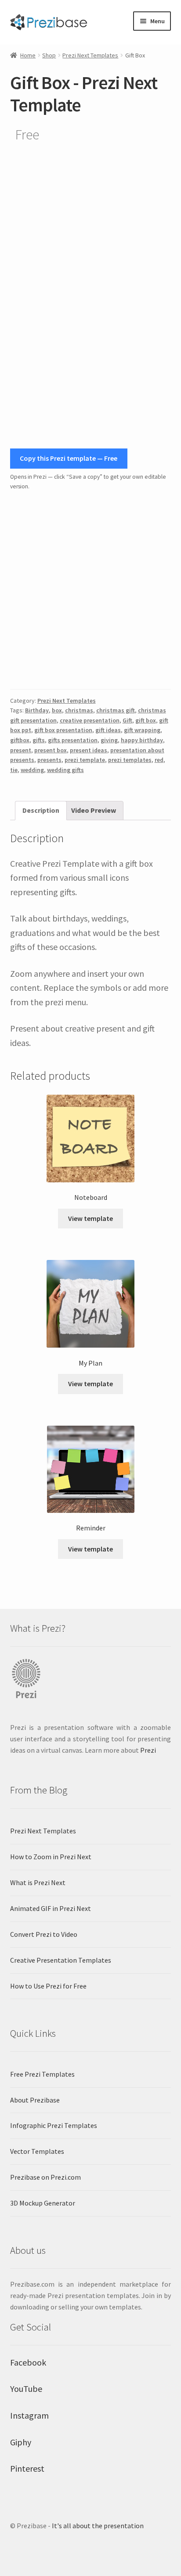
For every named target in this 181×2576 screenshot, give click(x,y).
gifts (39, 740)
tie (14, 770)
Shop (49, 55)
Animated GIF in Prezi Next (51, 1908)
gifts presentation (73, 740)
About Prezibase (35, 2100)
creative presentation (90, 720)
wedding (32, 770)
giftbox (20, 740)
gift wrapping (142, 730)
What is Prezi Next (38, 1882)
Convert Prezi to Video (44, 1934)
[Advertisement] (90, 590)
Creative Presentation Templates (61, 1960)
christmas (79, 710)
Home (28, 55)
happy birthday (142, 740)
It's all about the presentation (98, 2526)
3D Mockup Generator (43, 2203)
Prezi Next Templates (90, 55)
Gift (127, 720)
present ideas (89, 750)
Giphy (21, 2442)
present (21, 750)
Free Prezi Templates (42, 2074)
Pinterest (27, 2468)
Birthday (37, 710)
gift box (146, 720)
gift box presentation (63, 730)
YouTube (26, 2389)
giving (109, 740)
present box (51, 750)
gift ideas (108, 730)
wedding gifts (65, 770)
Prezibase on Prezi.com (45, 2177)
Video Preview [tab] (94, 810)
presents (49, 760)
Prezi (148, 1750)
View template (90, 1218)
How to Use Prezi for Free (48, 1986)
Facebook (28, 2362)
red (159, 760)
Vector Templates (37, 2151)
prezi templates (130, 760)
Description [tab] (41, 810)
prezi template (85, 760)
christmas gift (116, 710)
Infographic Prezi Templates (54, 2125)
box (57, 710)
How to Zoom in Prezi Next (51, 1857)
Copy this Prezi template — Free (69, 458)
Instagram (29, 2415)
